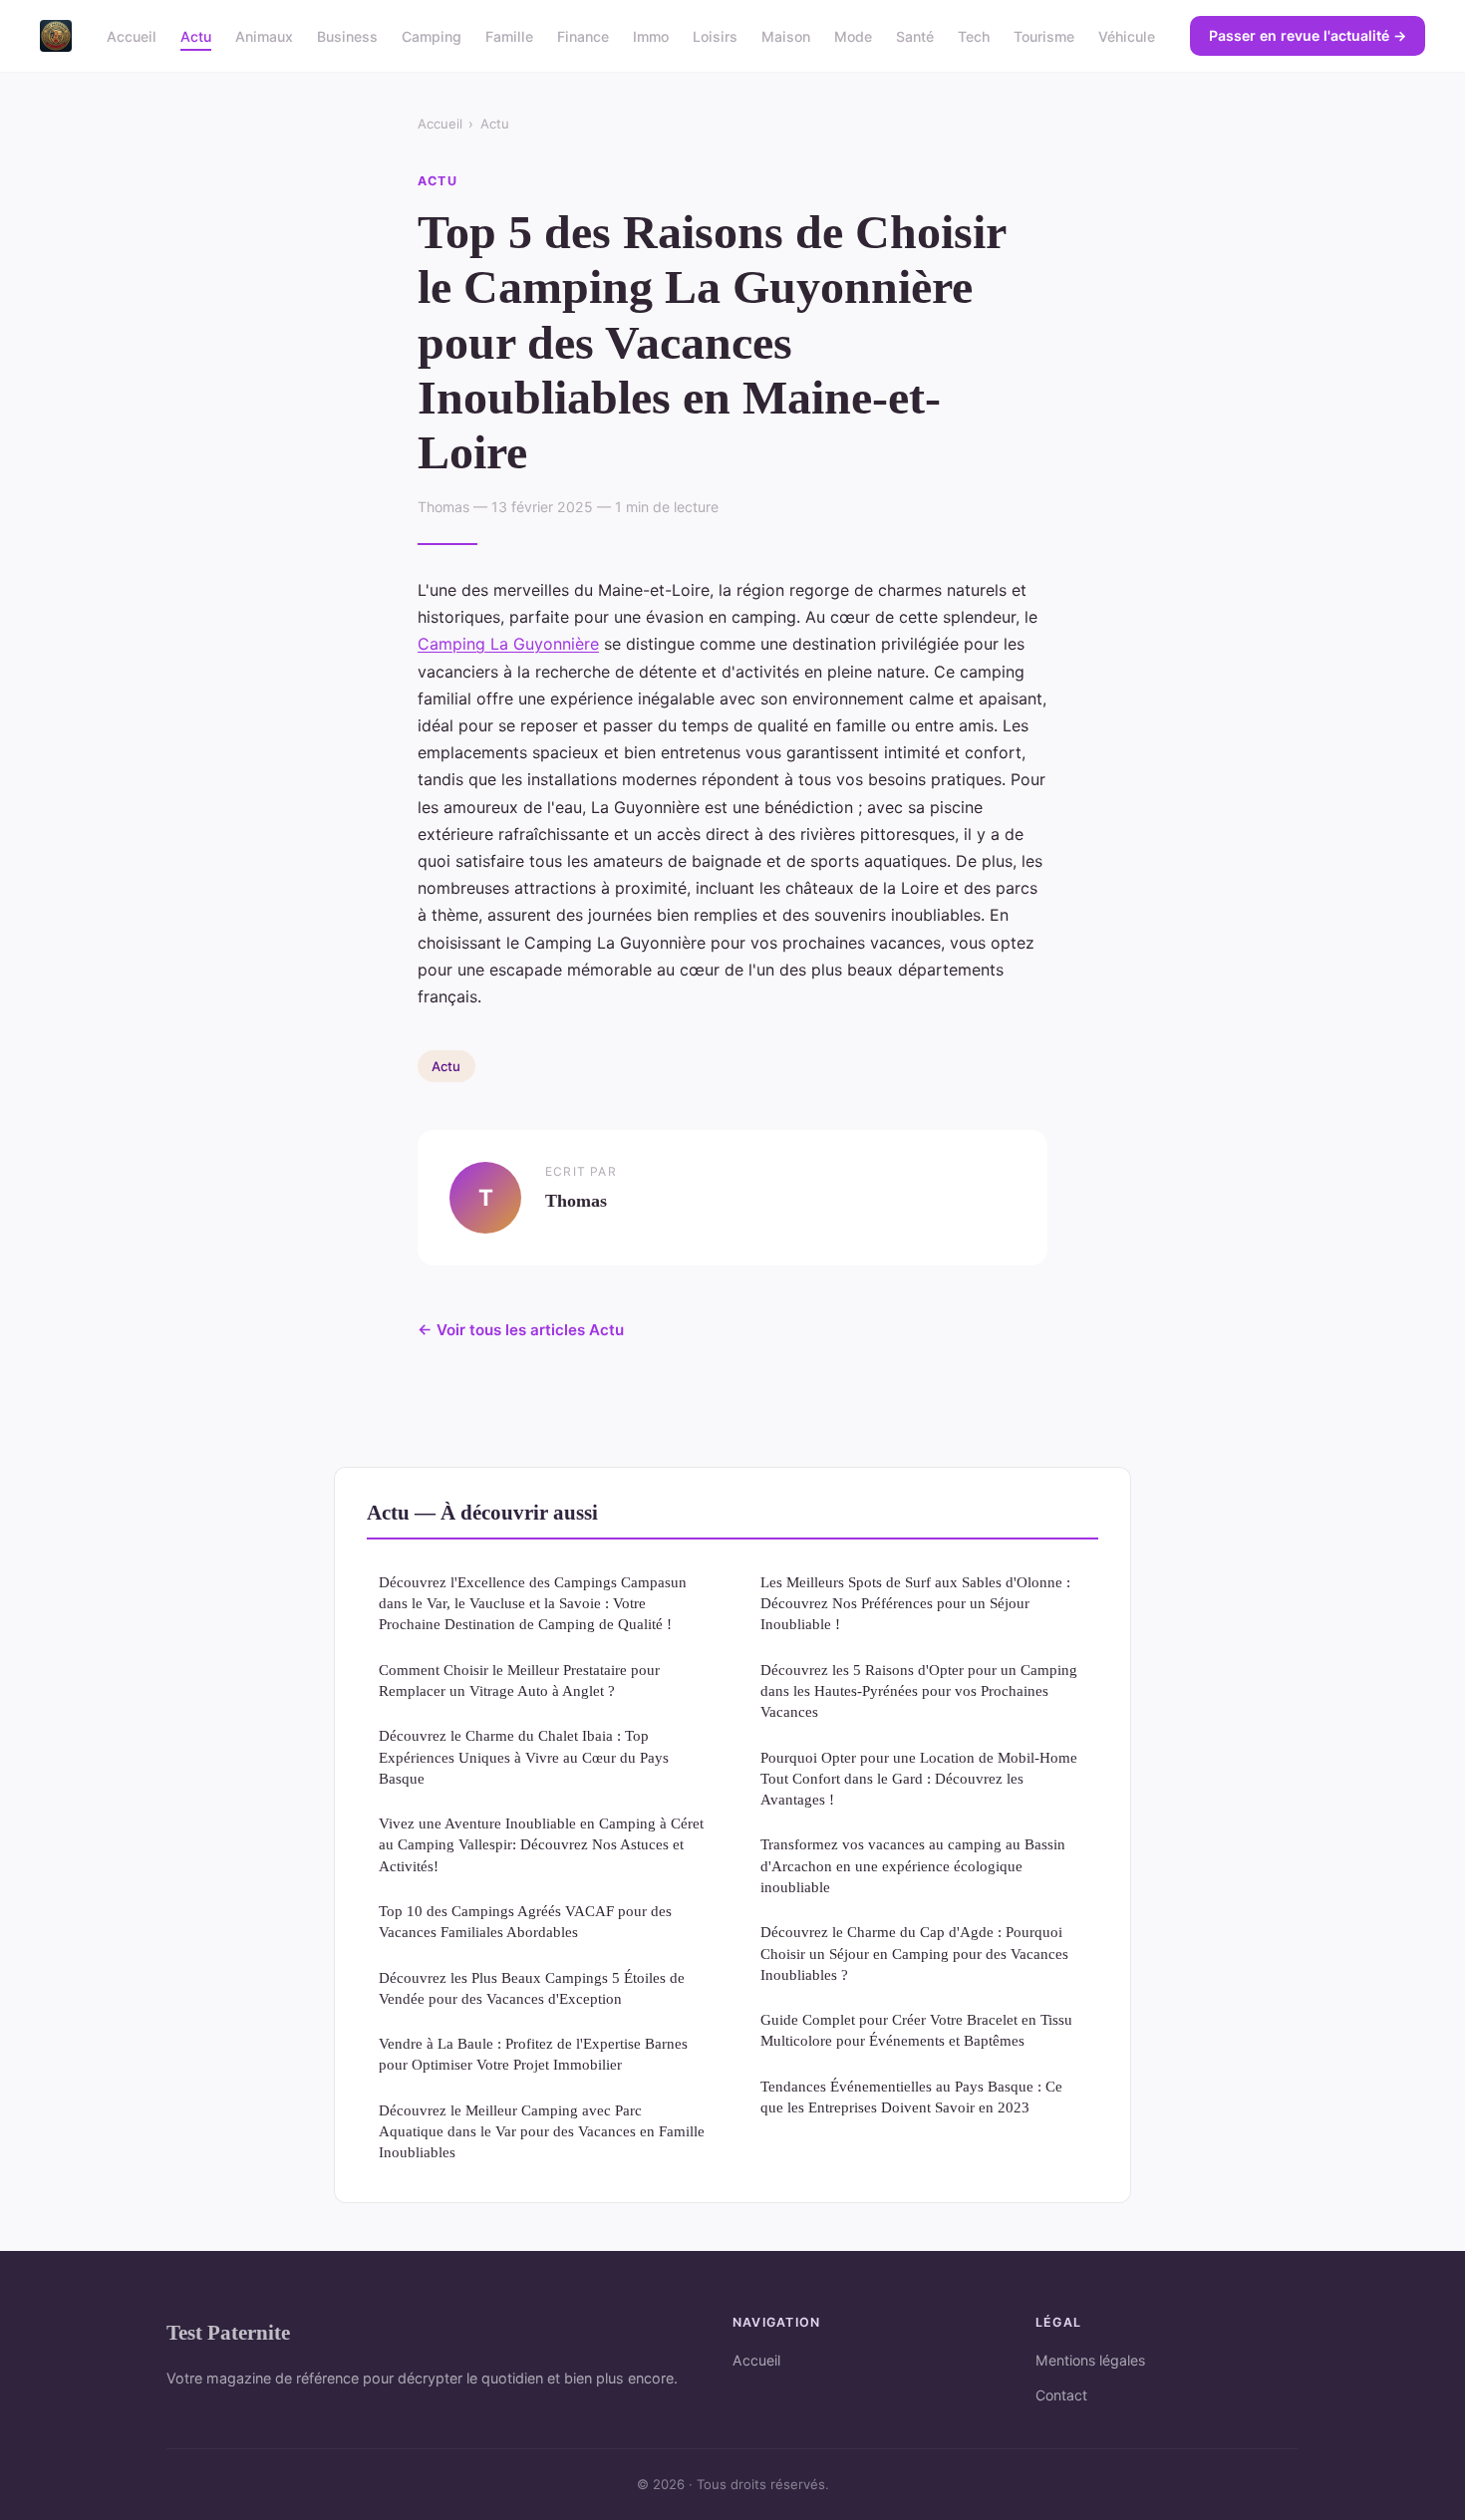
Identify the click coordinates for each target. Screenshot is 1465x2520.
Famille (509, 35)
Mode (853, 35)
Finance (583, 35)
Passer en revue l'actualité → (1308, 35)
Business (347, 35)
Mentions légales (1090, 2360)
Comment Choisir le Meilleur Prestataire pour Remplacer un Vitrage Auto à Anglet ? (519, 1680)
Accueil (132, 35)
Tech (974, 35)
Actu (196, 35)
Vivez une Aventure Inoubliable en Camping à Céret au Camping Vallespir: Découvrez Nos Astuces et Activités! (541, 1844)
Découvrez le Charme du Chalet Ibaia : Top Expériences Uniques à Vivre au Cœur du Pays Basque (524, 1757)
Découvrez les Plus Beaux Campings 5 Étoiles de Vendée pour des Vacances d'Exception (532, 1988)
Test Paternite (228, 2332)
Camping (432, 35)
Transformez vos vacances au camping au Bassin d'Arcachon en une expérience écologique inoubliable (913, 1865)
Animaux (264, 35)
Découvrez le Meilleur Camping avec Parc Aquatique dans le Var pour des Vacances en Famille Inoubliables (542, 2131)
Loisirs (715, 35)
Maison (786, 35)
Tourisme (1044, 35)
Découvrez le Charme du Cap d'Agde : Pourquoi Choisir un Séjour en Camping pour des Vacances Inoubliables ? (914, 1953)
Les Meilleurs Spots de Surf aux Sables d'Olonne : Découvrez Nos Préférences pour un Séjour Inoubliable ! (915, 1603)
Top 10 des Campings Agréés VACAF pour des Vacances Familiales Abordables (525, 1921)
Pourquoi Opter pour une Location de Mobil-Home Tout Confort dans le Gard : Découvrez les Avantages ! (919, 1779)
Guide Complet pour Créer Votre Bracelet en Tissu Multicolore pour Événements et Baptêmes (916, 2030)
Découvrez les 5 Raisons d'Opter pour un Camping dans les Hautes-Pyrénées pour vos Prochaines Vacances (919, 1691)
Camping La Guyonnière (508, 644)
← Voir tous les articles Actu (521, 1330)
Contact (1061, 2395)
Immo (651, 35)
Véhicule (1127, 35)
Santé (915, 35)
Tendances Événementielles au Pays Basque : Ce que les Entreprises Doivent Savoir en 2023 (911, 2097)
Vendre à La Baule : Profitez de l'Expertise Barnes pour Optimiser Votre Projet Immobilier (533, 2054)
